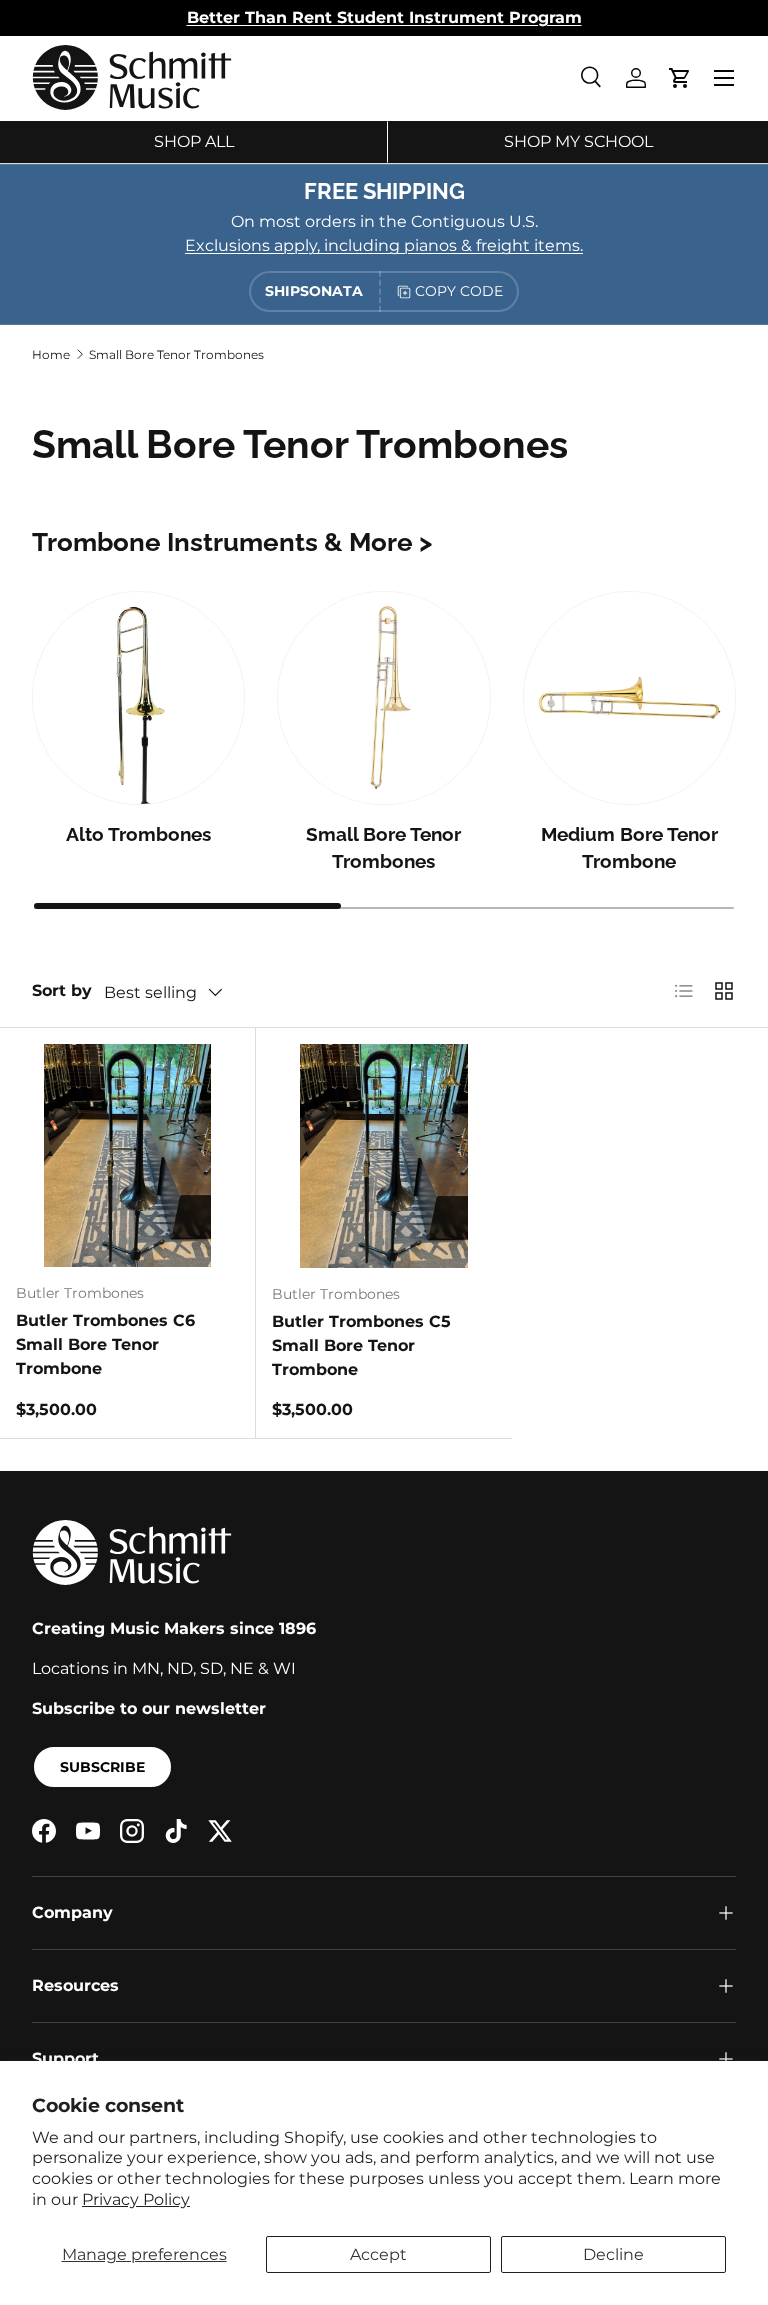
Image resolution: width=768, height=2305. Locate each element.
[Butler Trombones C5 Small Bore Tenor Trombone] (384, 1156)
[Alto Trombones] (138, 697)
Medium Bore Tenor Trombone (629, 847)
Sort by (62, 990)
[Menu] (724, 78)
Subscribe (102, 1767)
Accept (378, 2254)
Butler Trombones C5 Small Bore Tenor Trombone (361, 1345)
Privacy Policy (136, 2199)
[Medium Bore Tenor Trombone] (629, 697)
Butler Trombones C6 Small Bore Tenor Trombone (105, 1344)
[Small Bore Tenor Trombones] (383, 697)
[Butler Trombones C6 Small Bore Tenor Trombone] (127, 1155)
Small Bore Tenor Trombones (176, 354)
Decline (613, 2254)
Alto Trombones (138, 834)
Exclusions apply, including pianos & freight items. (384, 245)
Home (51, 354)
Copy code (459, 291)
